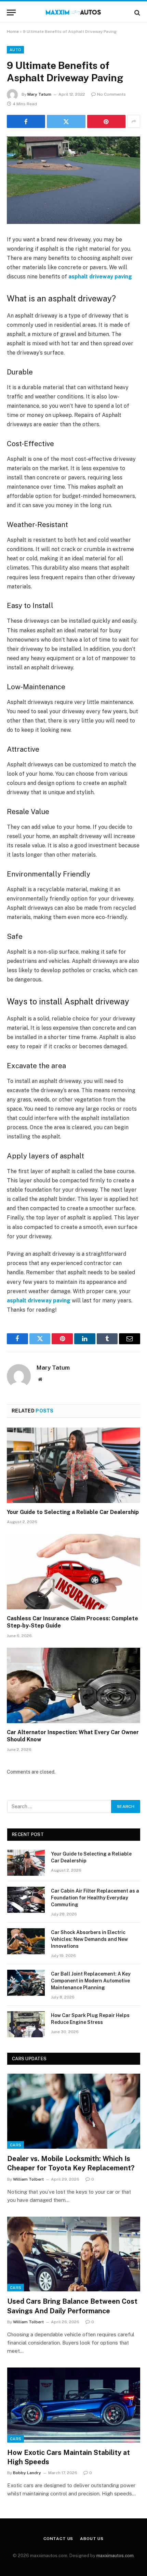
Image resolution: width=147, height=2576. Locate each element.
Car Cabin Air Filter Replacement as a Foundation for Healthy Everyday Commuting (95, 1898)
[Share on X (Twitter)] (66, 121)
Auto (15, 50)
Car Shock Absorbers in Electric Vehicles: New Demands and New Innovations (89, 1939)
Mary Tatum (39, 94)
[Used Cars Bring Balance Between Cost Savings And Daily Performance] (74, 2254)
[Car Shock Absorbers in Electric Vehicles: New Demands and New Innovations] (26, 1941)
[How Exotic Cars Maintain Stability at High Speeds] (74, 2405)
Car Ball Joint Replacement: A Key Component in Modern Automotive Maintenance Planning (91, 1981)
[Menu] (11, 13)
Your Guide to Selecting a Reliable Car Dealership (73, 1512)
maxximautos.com (115, 2556)
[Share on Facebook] (26, 121)
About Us (92, 2539)
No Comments (111, 94)
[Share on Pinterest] (106, 121)
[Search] (137, 13)
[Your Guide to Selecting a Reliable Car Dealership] (73, 1465)
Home (13, 32)
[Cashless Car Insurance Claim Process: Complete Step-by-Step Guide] (73, 1571)
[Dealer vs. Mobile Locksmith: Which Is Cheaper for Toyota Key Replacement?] (74, 2111)
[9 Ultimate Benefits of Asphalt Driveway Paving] (73, 180)
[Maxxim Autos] (74, 13)
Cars (16, 2145)
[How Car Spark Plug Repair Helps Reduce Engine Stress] (26, 2024)
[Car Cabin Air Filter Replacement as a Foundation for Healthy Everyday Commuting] (26, 1900)
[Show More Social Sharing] (134, 121)
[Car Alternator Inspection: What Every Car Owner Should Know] (73, 1685)
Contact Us (58, 2539)
